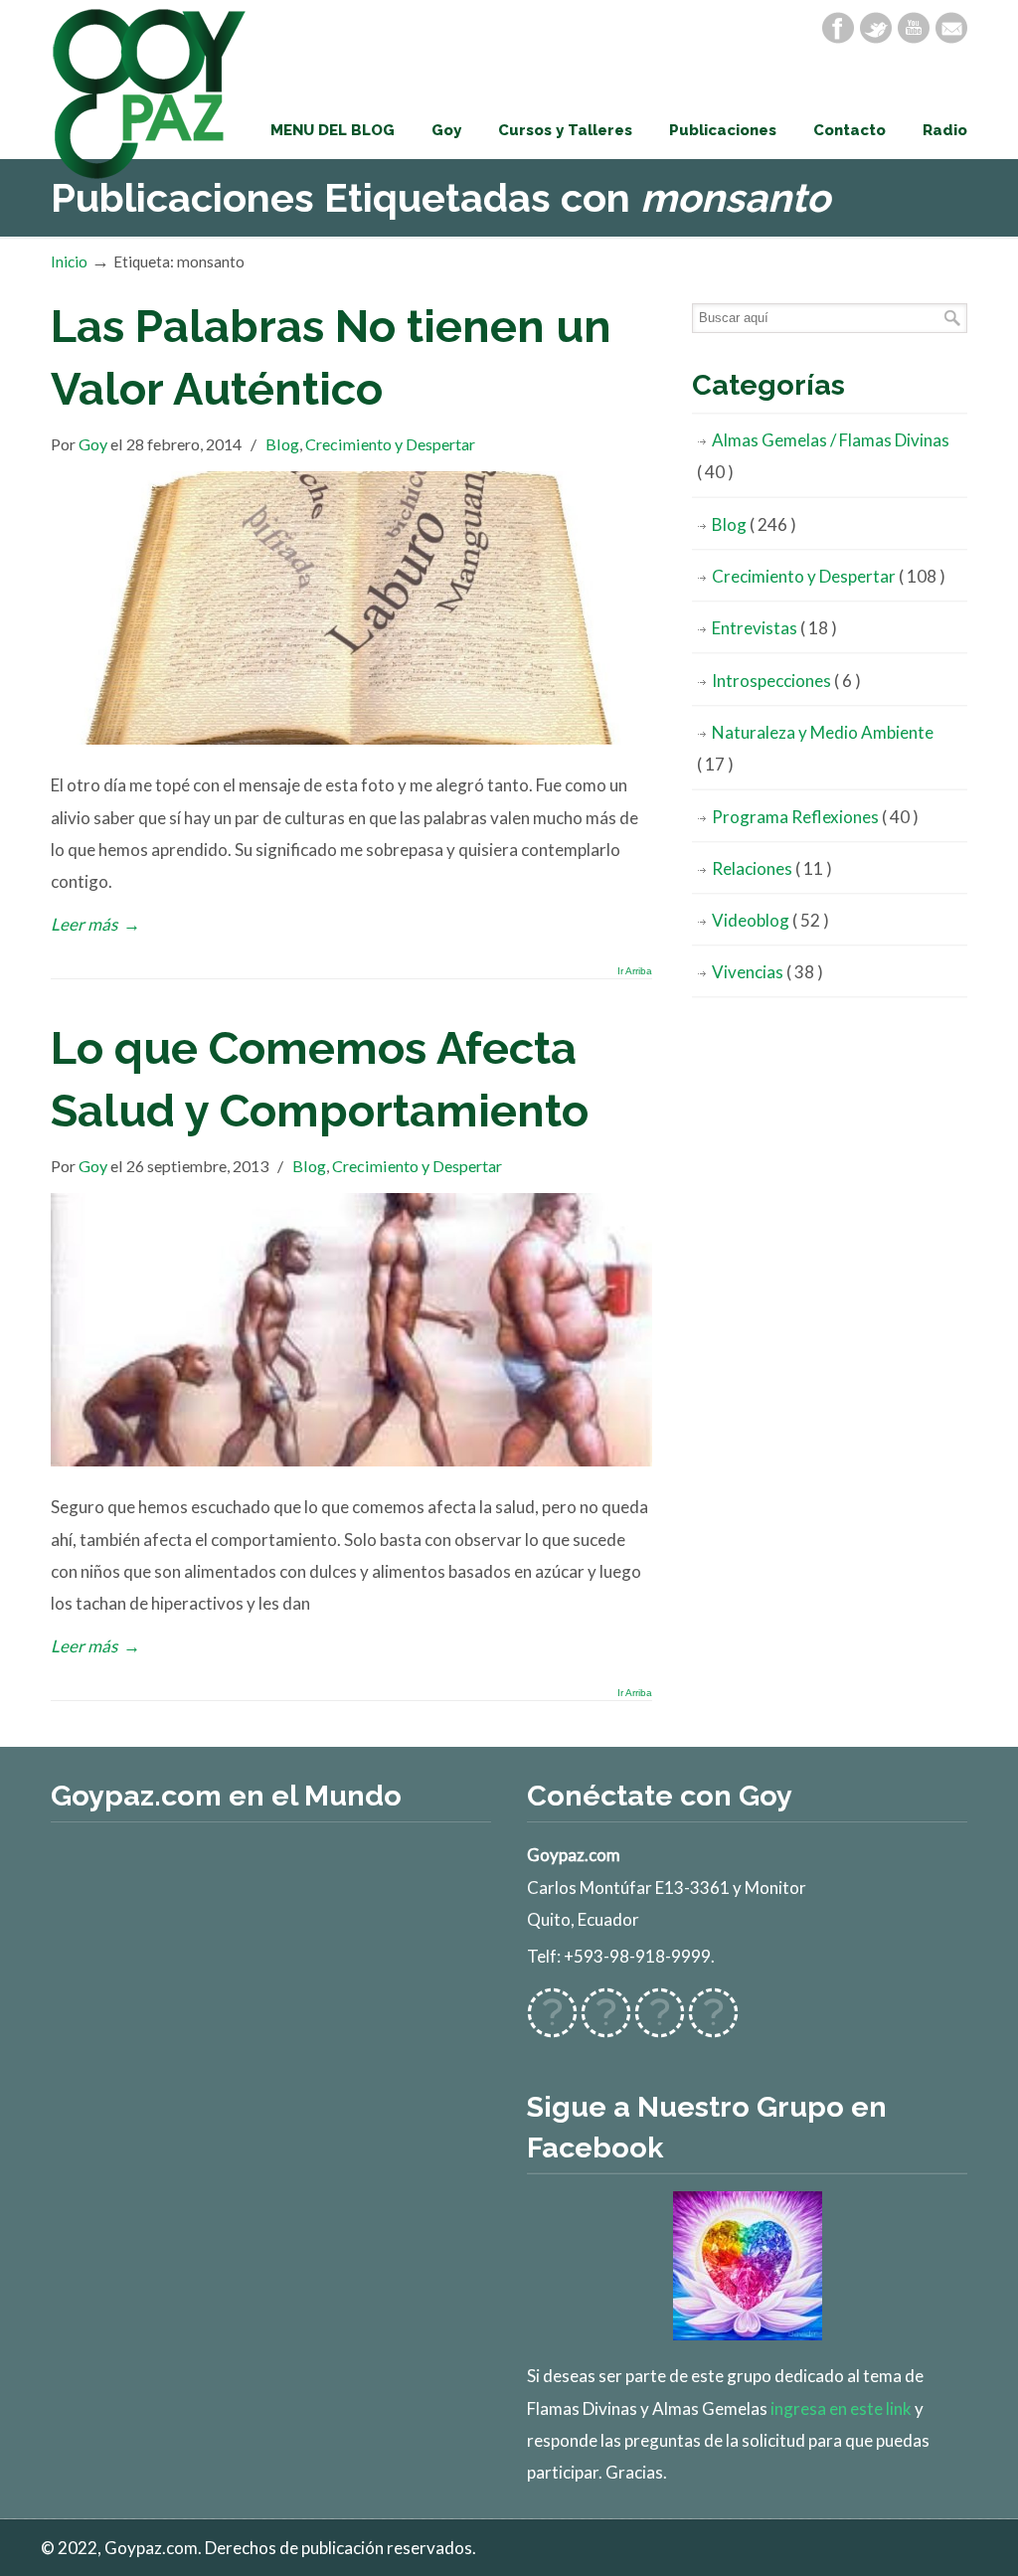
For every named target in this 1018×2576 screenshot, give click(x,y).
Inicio (69, 261)
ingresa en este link (841, 2408)
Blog (282, 444)
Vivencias (767, 972)
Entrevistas (774, 628)
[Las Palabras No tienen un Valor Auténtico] (351, 738)
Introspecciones (786, 681)
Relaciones (772, 868)
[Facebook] (838, 28)
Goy (93, 444)
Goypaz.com (150, 93)
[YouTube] (914, 28)
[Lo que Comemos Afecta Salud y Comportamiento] (351, 1460)
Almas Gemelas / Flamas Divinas (823, 456)
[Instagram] (660, 2026)
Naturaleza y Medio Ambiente (815, 748)
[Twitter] (876, 28)
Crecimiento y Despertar (390, 444)
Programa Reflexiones (815, 817)
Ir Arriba (635, 971)
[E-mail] (951, 28)
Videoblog (770, 920)
